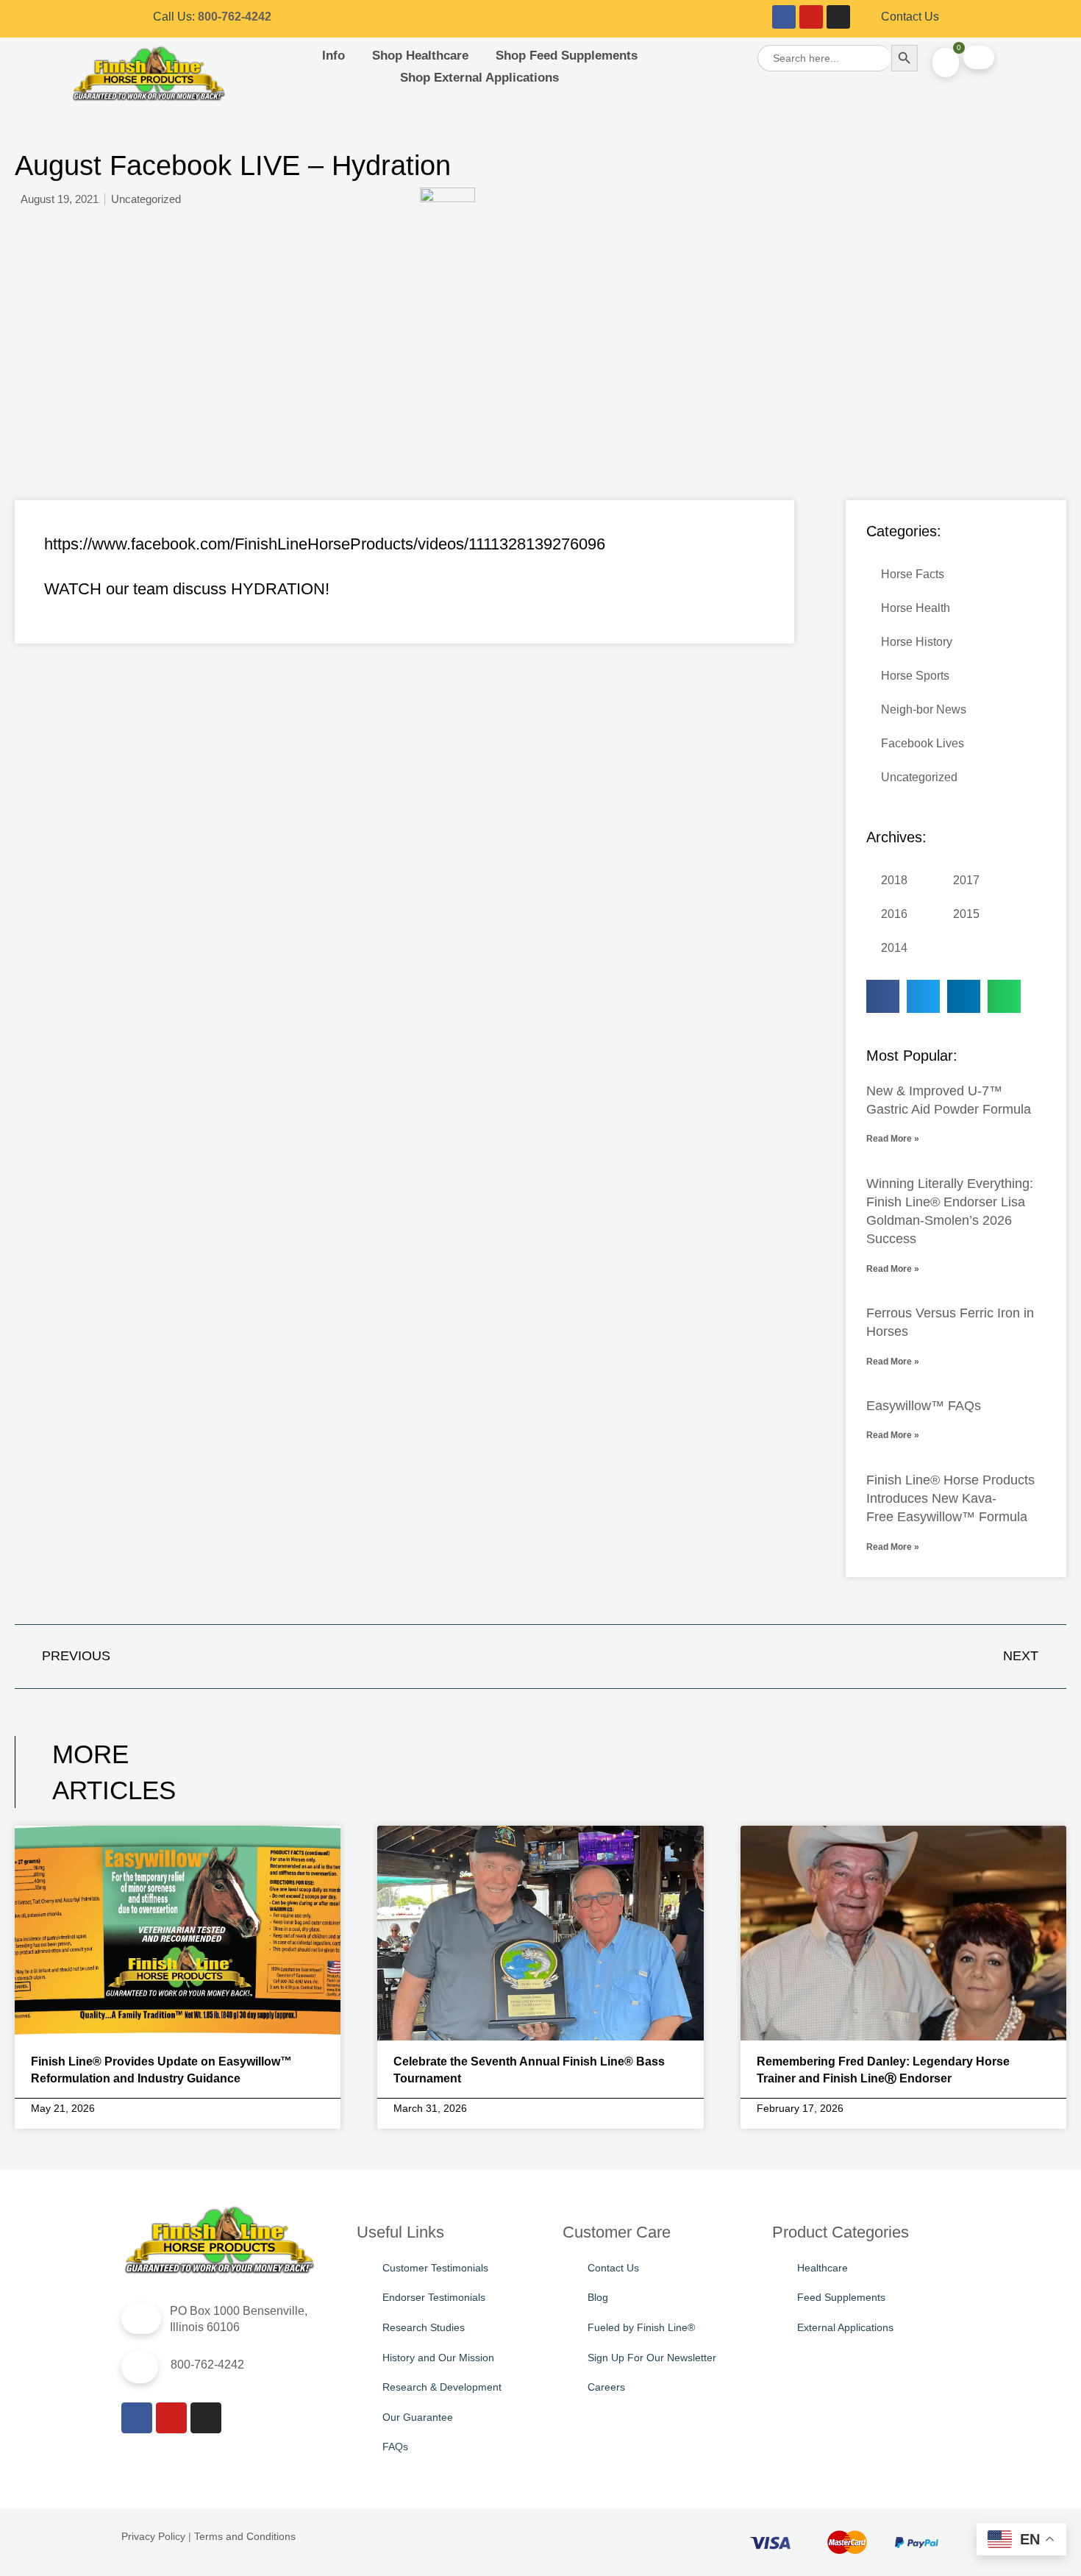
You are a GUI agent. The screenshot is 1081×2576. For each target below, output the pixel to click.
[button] (883, 996)
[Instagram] (838, 17)
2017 (966, 880)
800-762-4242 (235, 17)
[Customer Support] (140, 2367)
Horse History (917, 642)
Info (333, 56)
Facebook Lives (923, 743)
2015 (966, 914)
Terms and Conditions (245, 2536)
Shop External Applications (479, 78)
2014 (894, 948)
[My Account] (979, 57)
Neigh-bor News (924, 709)
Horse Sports (915, 676)
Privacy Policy (153, 2536)
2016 (894, 914)
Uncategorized (919, 777)
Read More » (893, 1139)
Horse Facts (913, 574)
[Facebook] (784, 17)
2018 (894, 880)
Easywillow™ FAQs (924, 1406)
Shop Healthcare (420, 56)
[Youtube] (811, 17)
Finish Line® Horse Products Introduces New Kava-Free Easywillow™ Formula (950, 1498)
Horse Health (916, 608)
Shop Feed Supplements (567, 56)
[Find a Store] (141, 2319)
